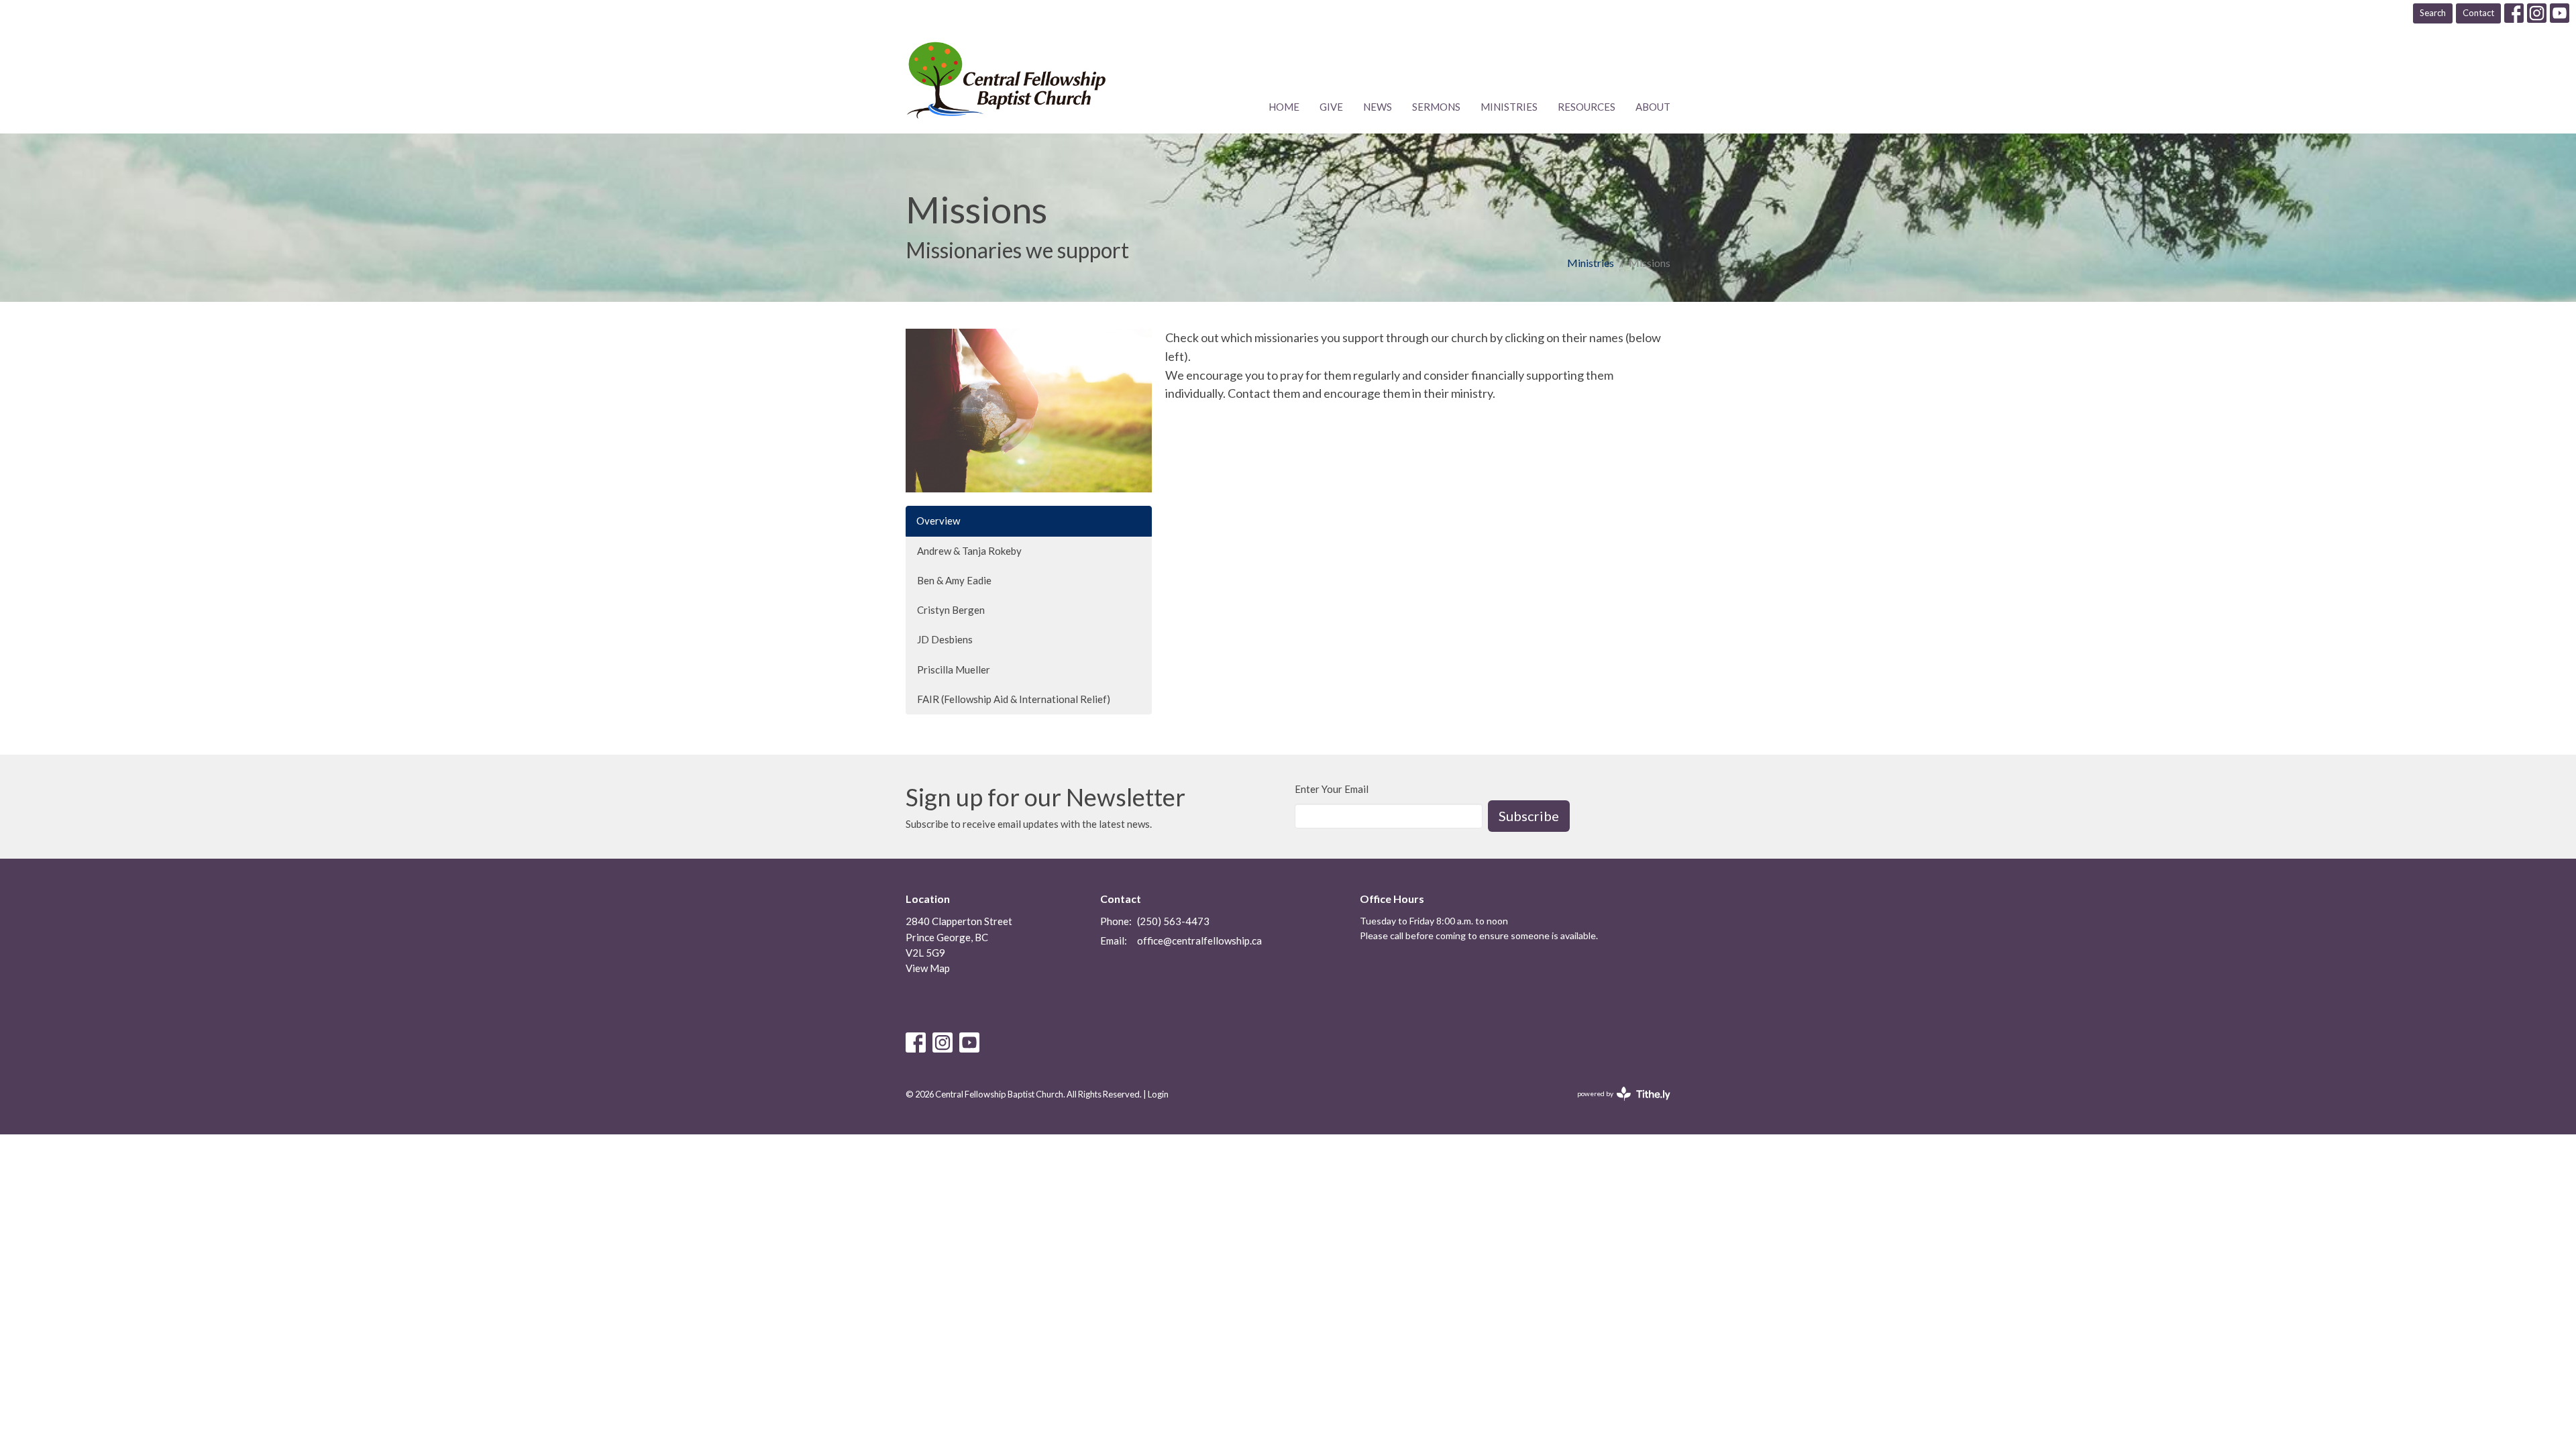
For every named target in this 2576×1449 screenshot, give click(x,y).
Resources (1587, 107)
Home (1284, 107)
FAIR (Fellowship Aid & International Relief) (1014, 699)
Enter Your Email (1332, 789)
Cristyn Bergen (951, 610)
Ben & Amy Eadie (954, 580)
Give (1331, 107)
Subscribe (1529, 816)
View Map (928, 968)
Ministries (1509, 107)
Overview (938, 521)
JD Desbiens (945, 639)
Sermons (1436, 107)
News (1378, 107)
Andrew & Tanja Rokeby (969, 551)
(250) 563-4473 (1173, 921)
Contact (2478, 13)
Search (2433, 13)
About (1653, 107)
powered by (1617, 1105)
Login (1158, 1094)
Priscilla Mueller (954, 669)
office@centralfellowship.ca (1199, 941)
